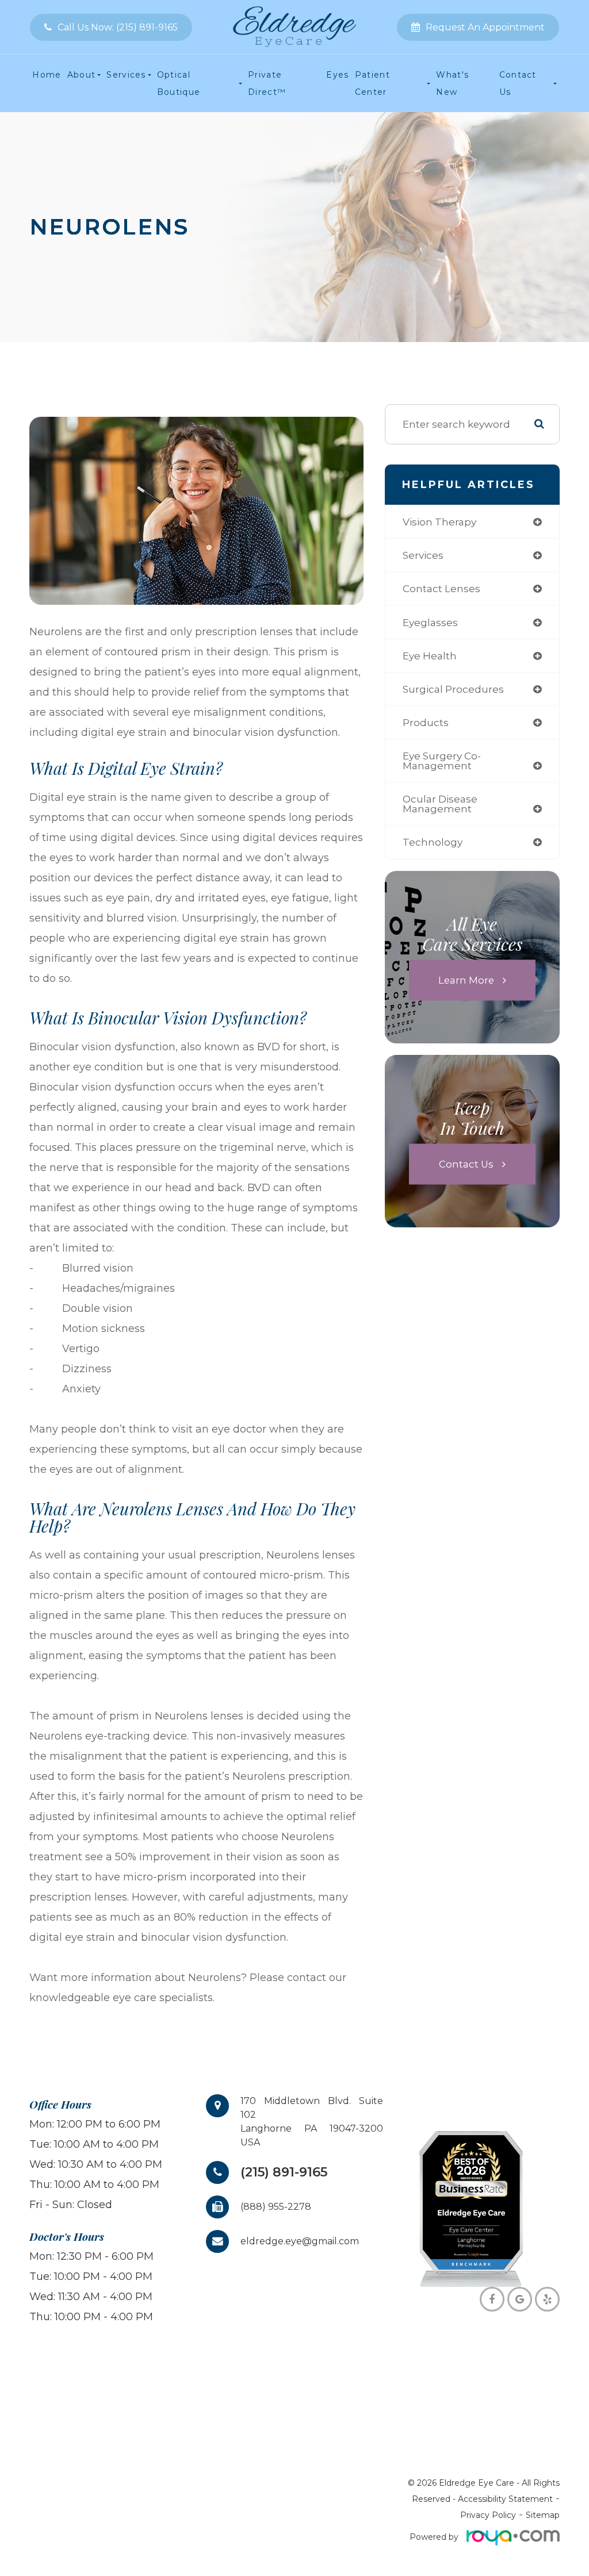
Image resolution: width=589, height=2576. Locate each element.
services (423, 555)
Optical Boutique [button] (179, 83)
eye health (430, 656)
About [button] (82, 75)
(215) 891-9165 (284, 2172)
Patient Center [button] (372, 83)
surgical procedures (453, 689)
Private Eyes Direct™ (299, 83)
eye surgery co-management (442, 761)
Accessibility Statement (505, 2499)
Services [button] (126, 75)
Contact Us (466, 1164)
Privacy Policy (488, 2515)
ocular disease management (440, 804)
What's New (452, 83)
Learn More (466, 980)
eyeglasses (430, 622)
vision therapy (439, 522)
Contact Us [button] (518, 83)
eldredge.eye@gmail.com (300, 2241)
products (426, 722)
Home (47, 75)
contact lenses (441, 588)
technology (433, 842)
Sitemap (543, 2515)
